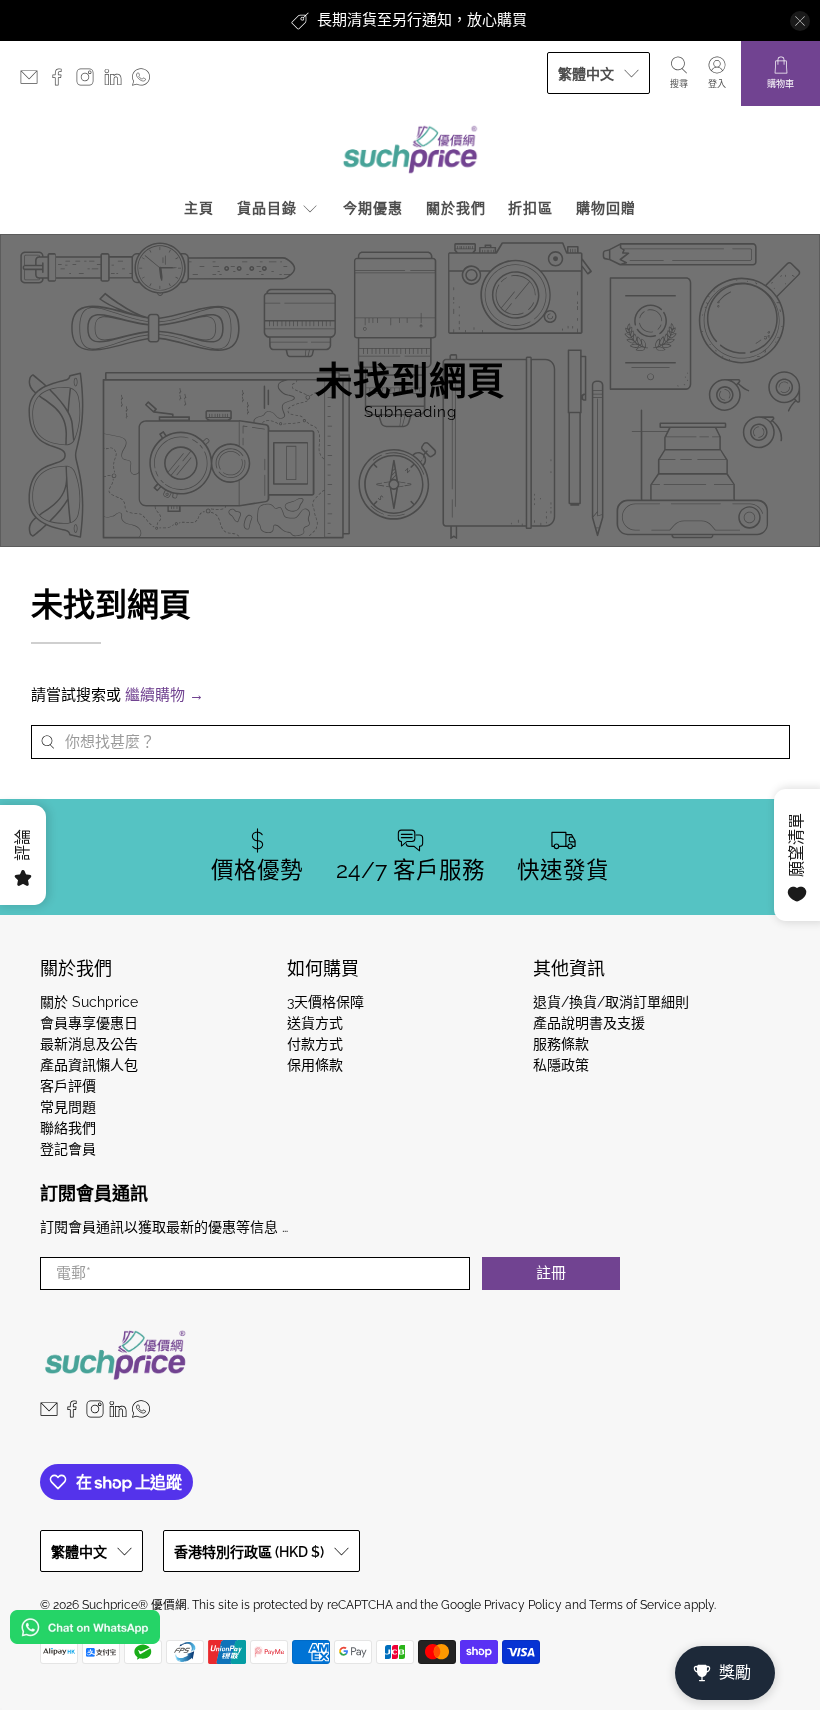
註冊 (551, 1273)
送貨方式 (315, 1023)
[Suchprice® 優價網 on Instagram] (90, 81)
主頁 (199, 208)
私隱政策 (561, 1065)
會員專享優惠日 (89, 1023)
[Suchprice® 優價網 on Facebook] (62, 81)
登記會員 (68, 1149)
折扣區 (530, 208)
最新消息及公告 (89, 1044)
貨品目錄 (267, 208)
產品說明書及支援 (589, 1023)
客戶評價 (68, 1086)
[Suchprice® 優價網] (410, 149)
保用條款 (315, 1065)
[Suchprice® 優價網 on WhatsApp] (146, 81)
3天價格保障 (325, 1002)
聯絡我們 (68, 1128)
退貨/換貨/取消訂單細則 (611, 1002)
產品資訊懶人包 (89, 1065)
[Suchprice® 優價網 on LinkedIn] (118, 81)
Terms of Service (635, 1605)
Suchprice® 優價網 (134, 1605)
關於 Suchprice (89, 1002)
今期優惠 (373, 208)
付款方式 (315, 1044)
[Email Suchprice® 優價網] (34, 81)
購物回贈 (606, 208)
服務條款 (561, 1044)
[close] (800, 21)
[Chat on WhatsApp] (85, 1630)
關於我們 (456, 208)
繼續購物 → (164, 695)
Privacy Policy (523, 1605)
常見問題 (68, 1107)
